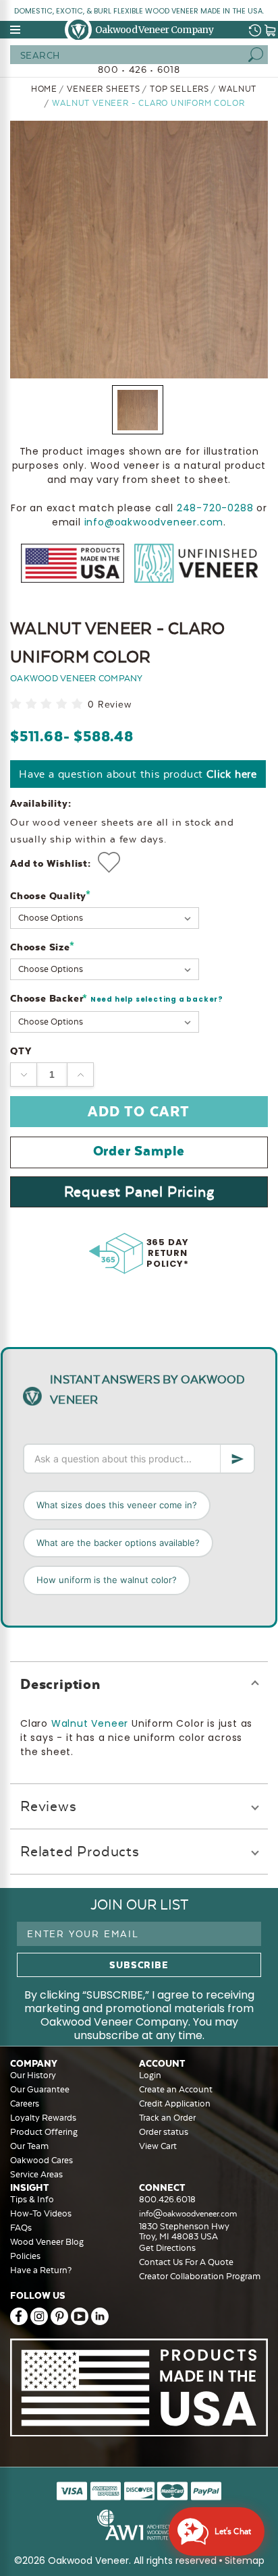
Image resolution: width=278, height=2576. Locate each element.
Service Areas (36, 2174)
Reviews (49, 1806)
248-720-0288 (215, 508)
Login (150, 2075)
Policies (25, 2256)
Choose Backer (117, 999)
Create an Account (176, 2089)
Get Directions (167, 2248)
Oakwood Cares (41, 2160)
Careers (25, 2103)
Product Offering (44, 2132)
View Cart (158, 2146)
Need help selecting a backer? (157, 999)
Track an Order (167, 2118)
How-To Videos (41, 2213)
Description (60, 1684)
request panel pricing (139, 1192)
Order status (164, 2132)
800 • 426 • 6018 (139, 69)
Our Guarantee (40, 2089)
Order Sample (139, 1151)
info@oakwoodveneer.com (154, 522)
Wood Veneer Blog (47, 2242)
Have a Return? (41, 2270)
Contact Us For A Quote (186, 2262)
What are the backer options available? (118, 1543)
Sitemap (245, 2560)
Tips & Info (32, 2199)
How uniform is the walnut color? (107, 1580)
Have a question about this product (138, 774)
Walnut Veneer (90, 1723)
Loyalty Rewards (43, 2118)
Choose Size (42, 947)
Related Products (80, 1851)
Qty (21, 1051)
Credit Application (175, 2103)
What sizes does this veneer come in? (117, 1505)
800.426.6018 (167, 2199)
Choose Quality (51, 895)
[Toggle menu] (16, 30)
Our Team (29, 2146)
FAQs (21, 2228)
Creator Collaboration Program (200, 2276)
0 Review (109, 705)
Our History (33, 2075)
